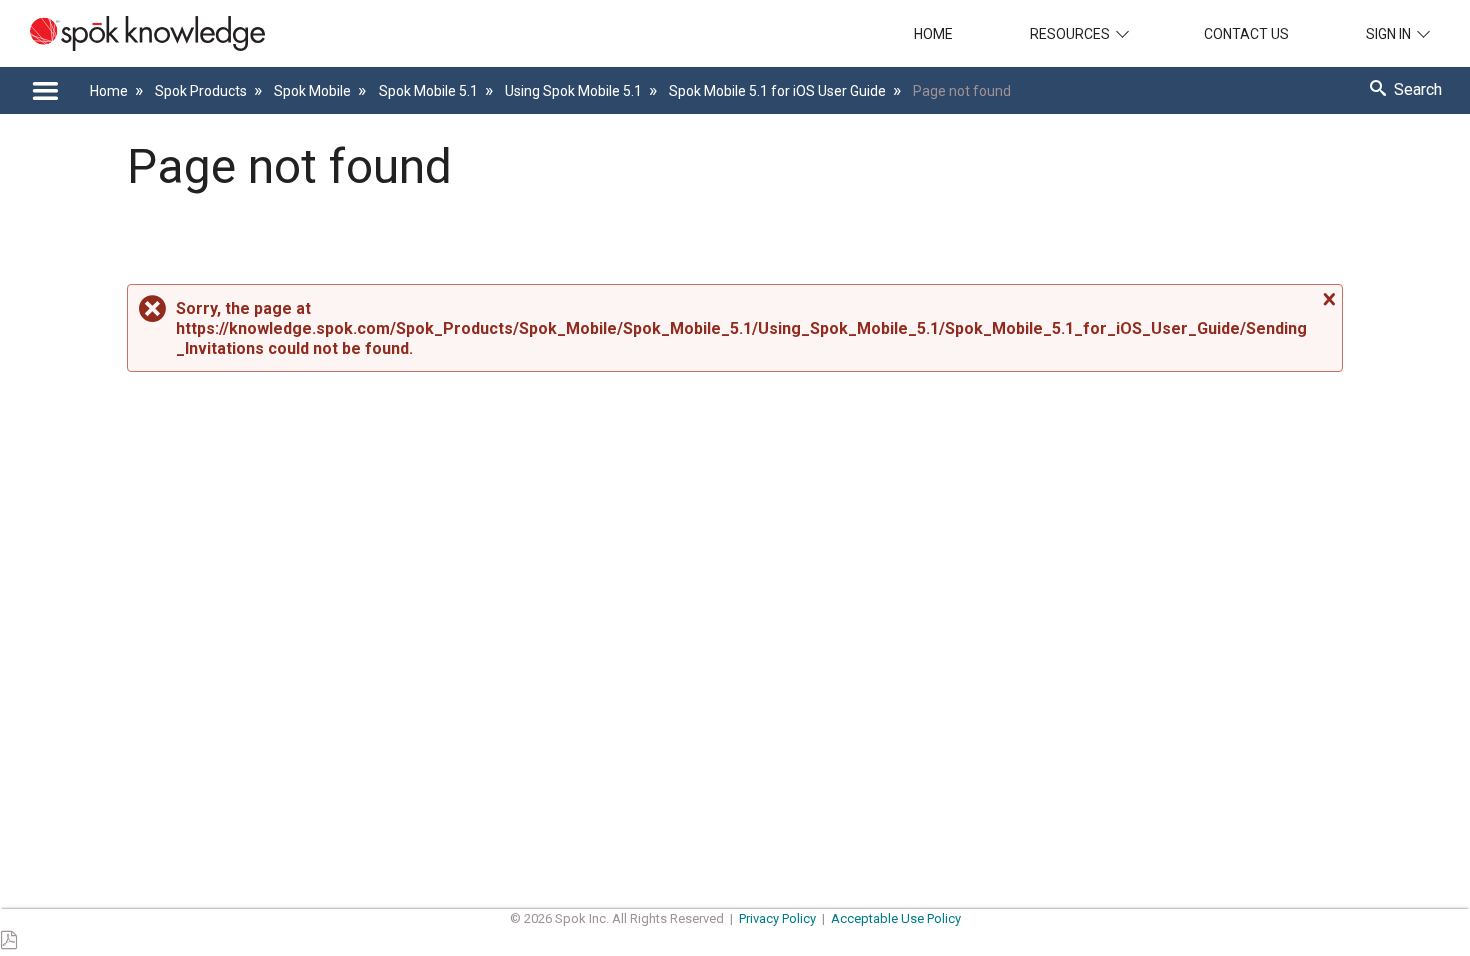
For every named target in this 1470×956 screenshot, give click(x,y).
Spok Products (202, 91)
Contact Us (1246, 34)
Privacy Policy (777, 918)
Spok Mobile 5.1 (429, 91)
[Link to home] (132, 33)
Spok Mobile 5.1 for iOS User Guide (779, 91)
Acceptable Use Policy (896, 918)
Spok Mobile (314, 91)
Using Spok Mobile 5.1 (575, 91)
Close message (1327, 300)
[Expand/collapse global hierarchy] (45, 91)
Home (933, 34)
